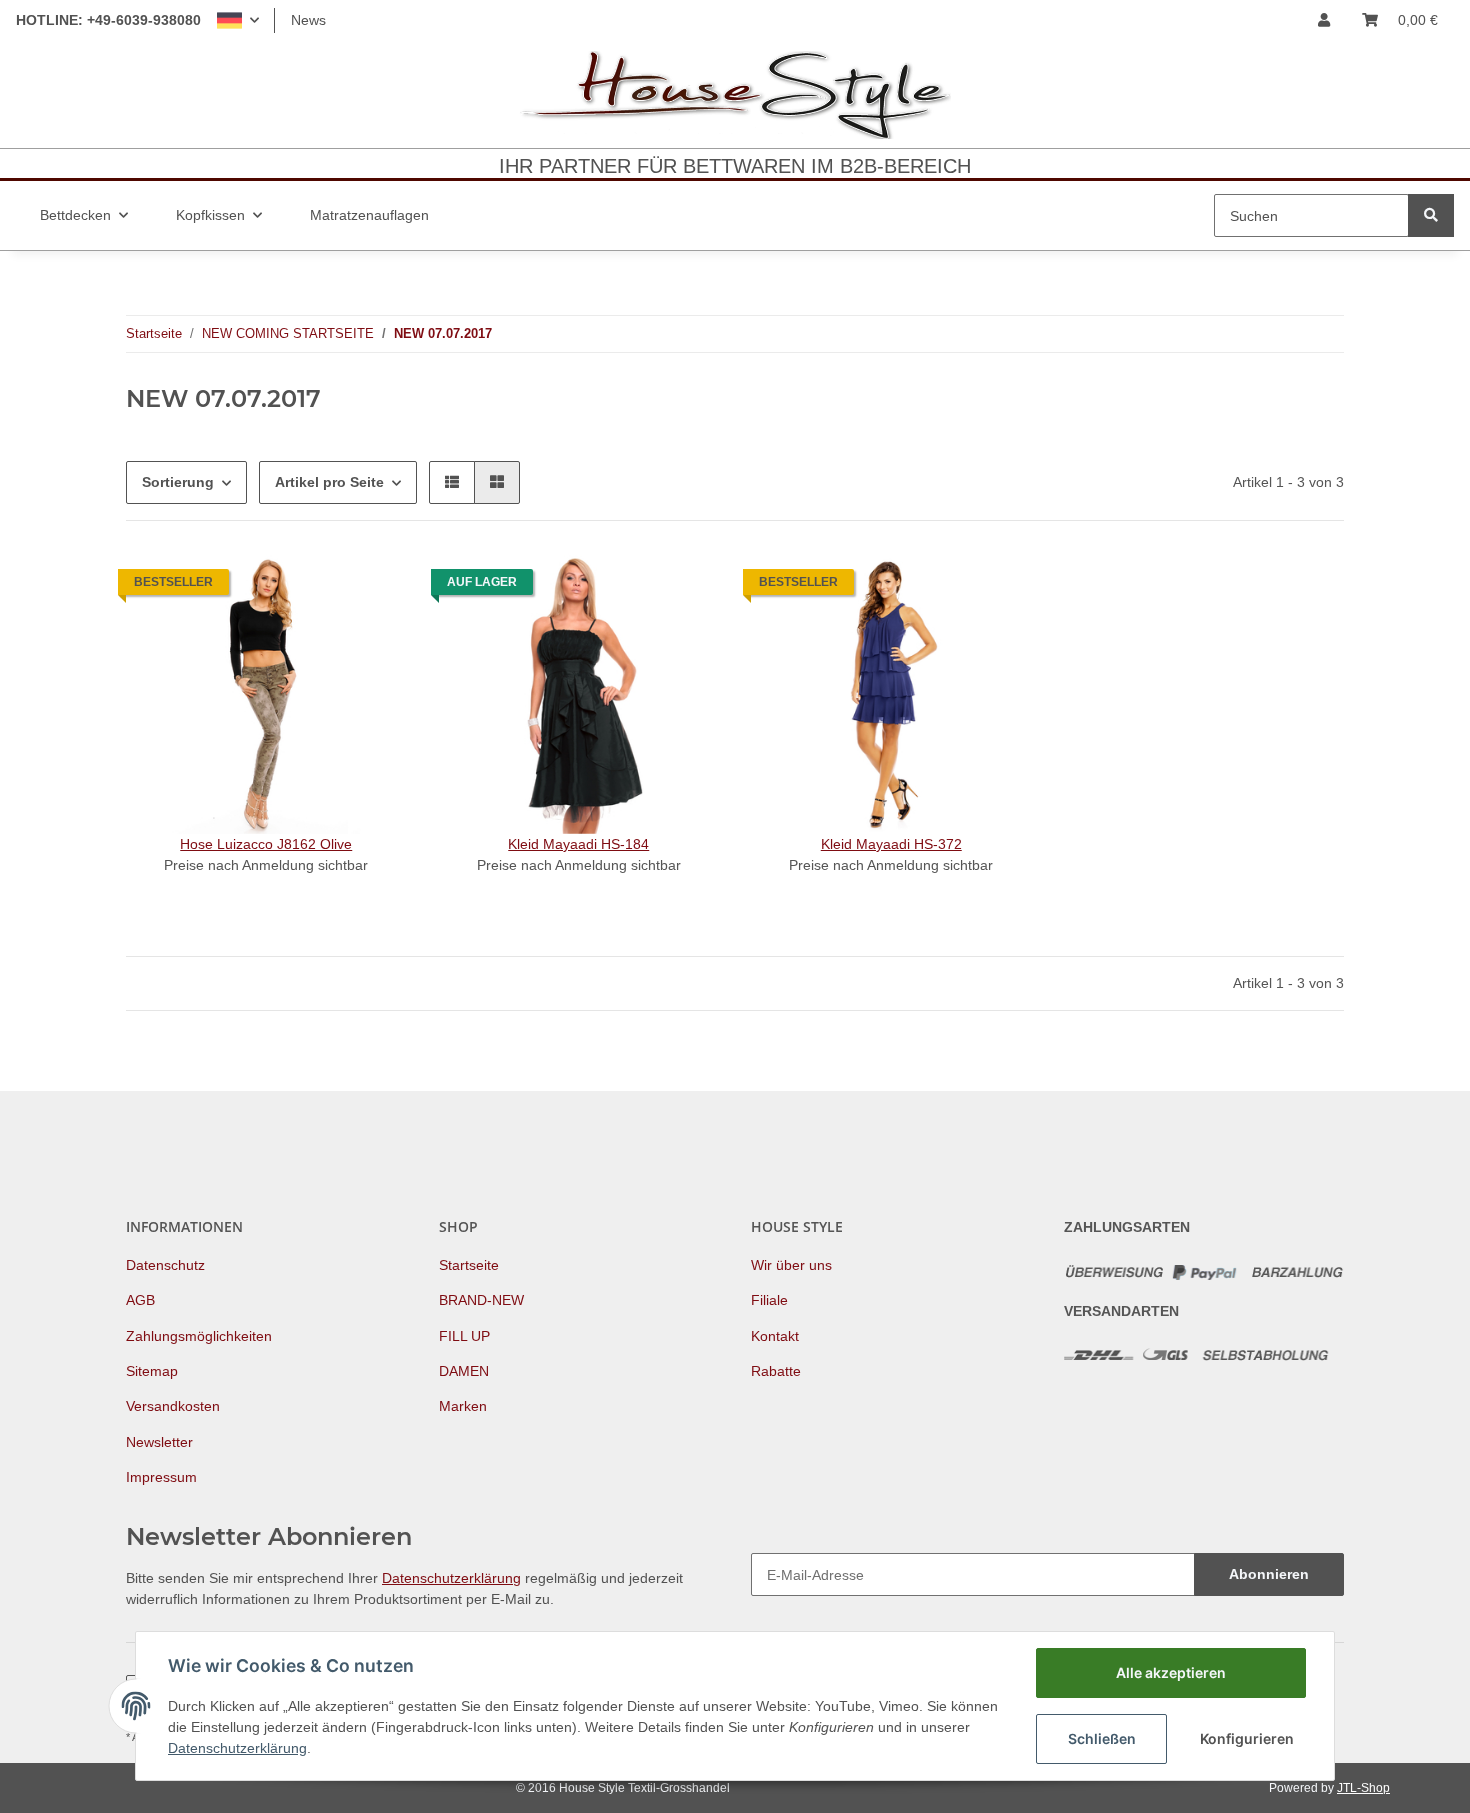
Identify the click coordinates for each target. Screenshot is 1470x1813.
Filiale (769, 1300)
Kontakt (775, 1336)
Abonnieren (1269, 1574)
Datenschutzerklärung (451, 1578)
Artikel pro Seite (329, 482)
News (308, 20)
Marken (463, 1406)
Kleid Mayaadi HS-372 (891, 844)
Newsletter (159, 1442)
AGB (140, 1300)
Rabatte (776, 1371)
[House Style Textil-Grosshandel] (735, 94)
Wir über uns (791, 1265)
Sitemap (152, 1371)
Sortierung (178, 482)
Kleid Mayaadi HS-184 (578, 844)
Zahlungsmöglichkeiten (199, 1336)
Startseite (469, 1265)
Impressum (161, 1477)
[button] (238, 20)
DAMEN (464, 1371)
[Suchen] (1431, 215)
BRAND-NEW (481, 1300)
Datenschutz (165, 1265)
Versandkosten (173, 1406)
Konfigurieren (1247, 1738)
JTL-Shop (1363, 1788)
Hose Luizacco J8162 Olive (266, 844)
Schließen (1102, 1738)
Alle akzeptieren (1171, 1672)
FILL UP (464, 1336)
